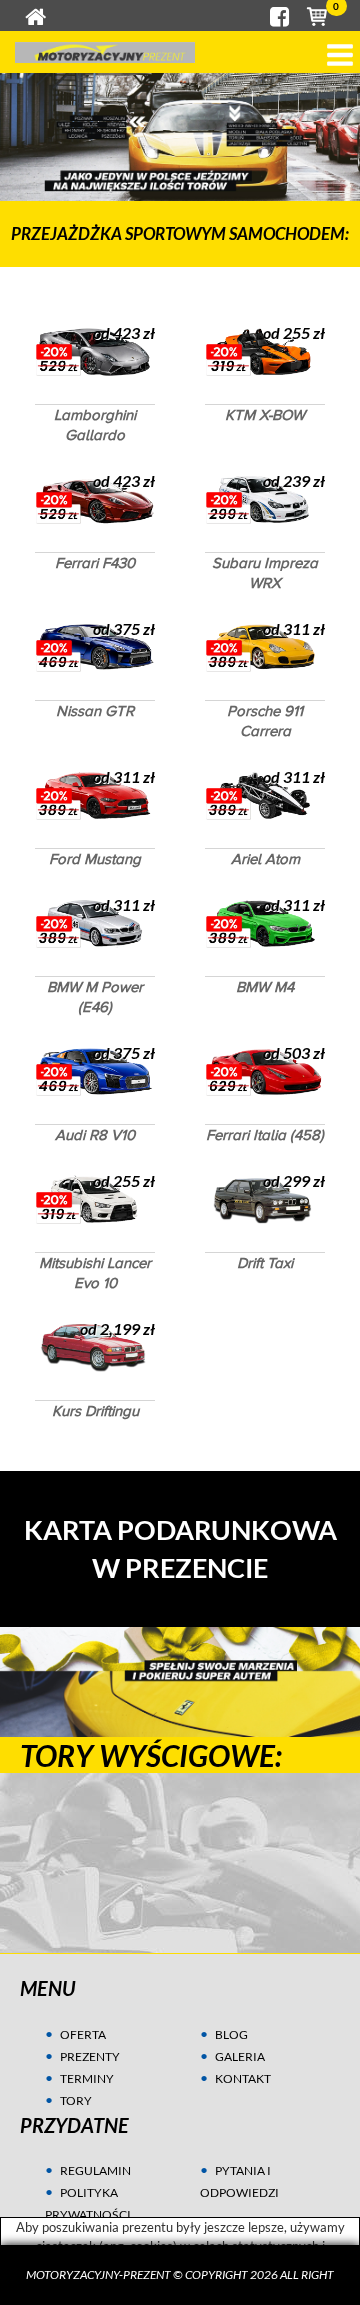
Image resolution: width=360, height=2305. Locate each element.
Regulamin (95, 2170)
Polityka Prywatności (88, 2203)
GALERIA (240, 2056)
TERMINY (87, 2078)
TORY (76, 2100)
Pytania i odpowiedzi (239, 2181)
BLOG (231, 2034)
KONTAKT (243, 2078)
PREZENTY (90, 2056)
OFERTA (83, 2034)
